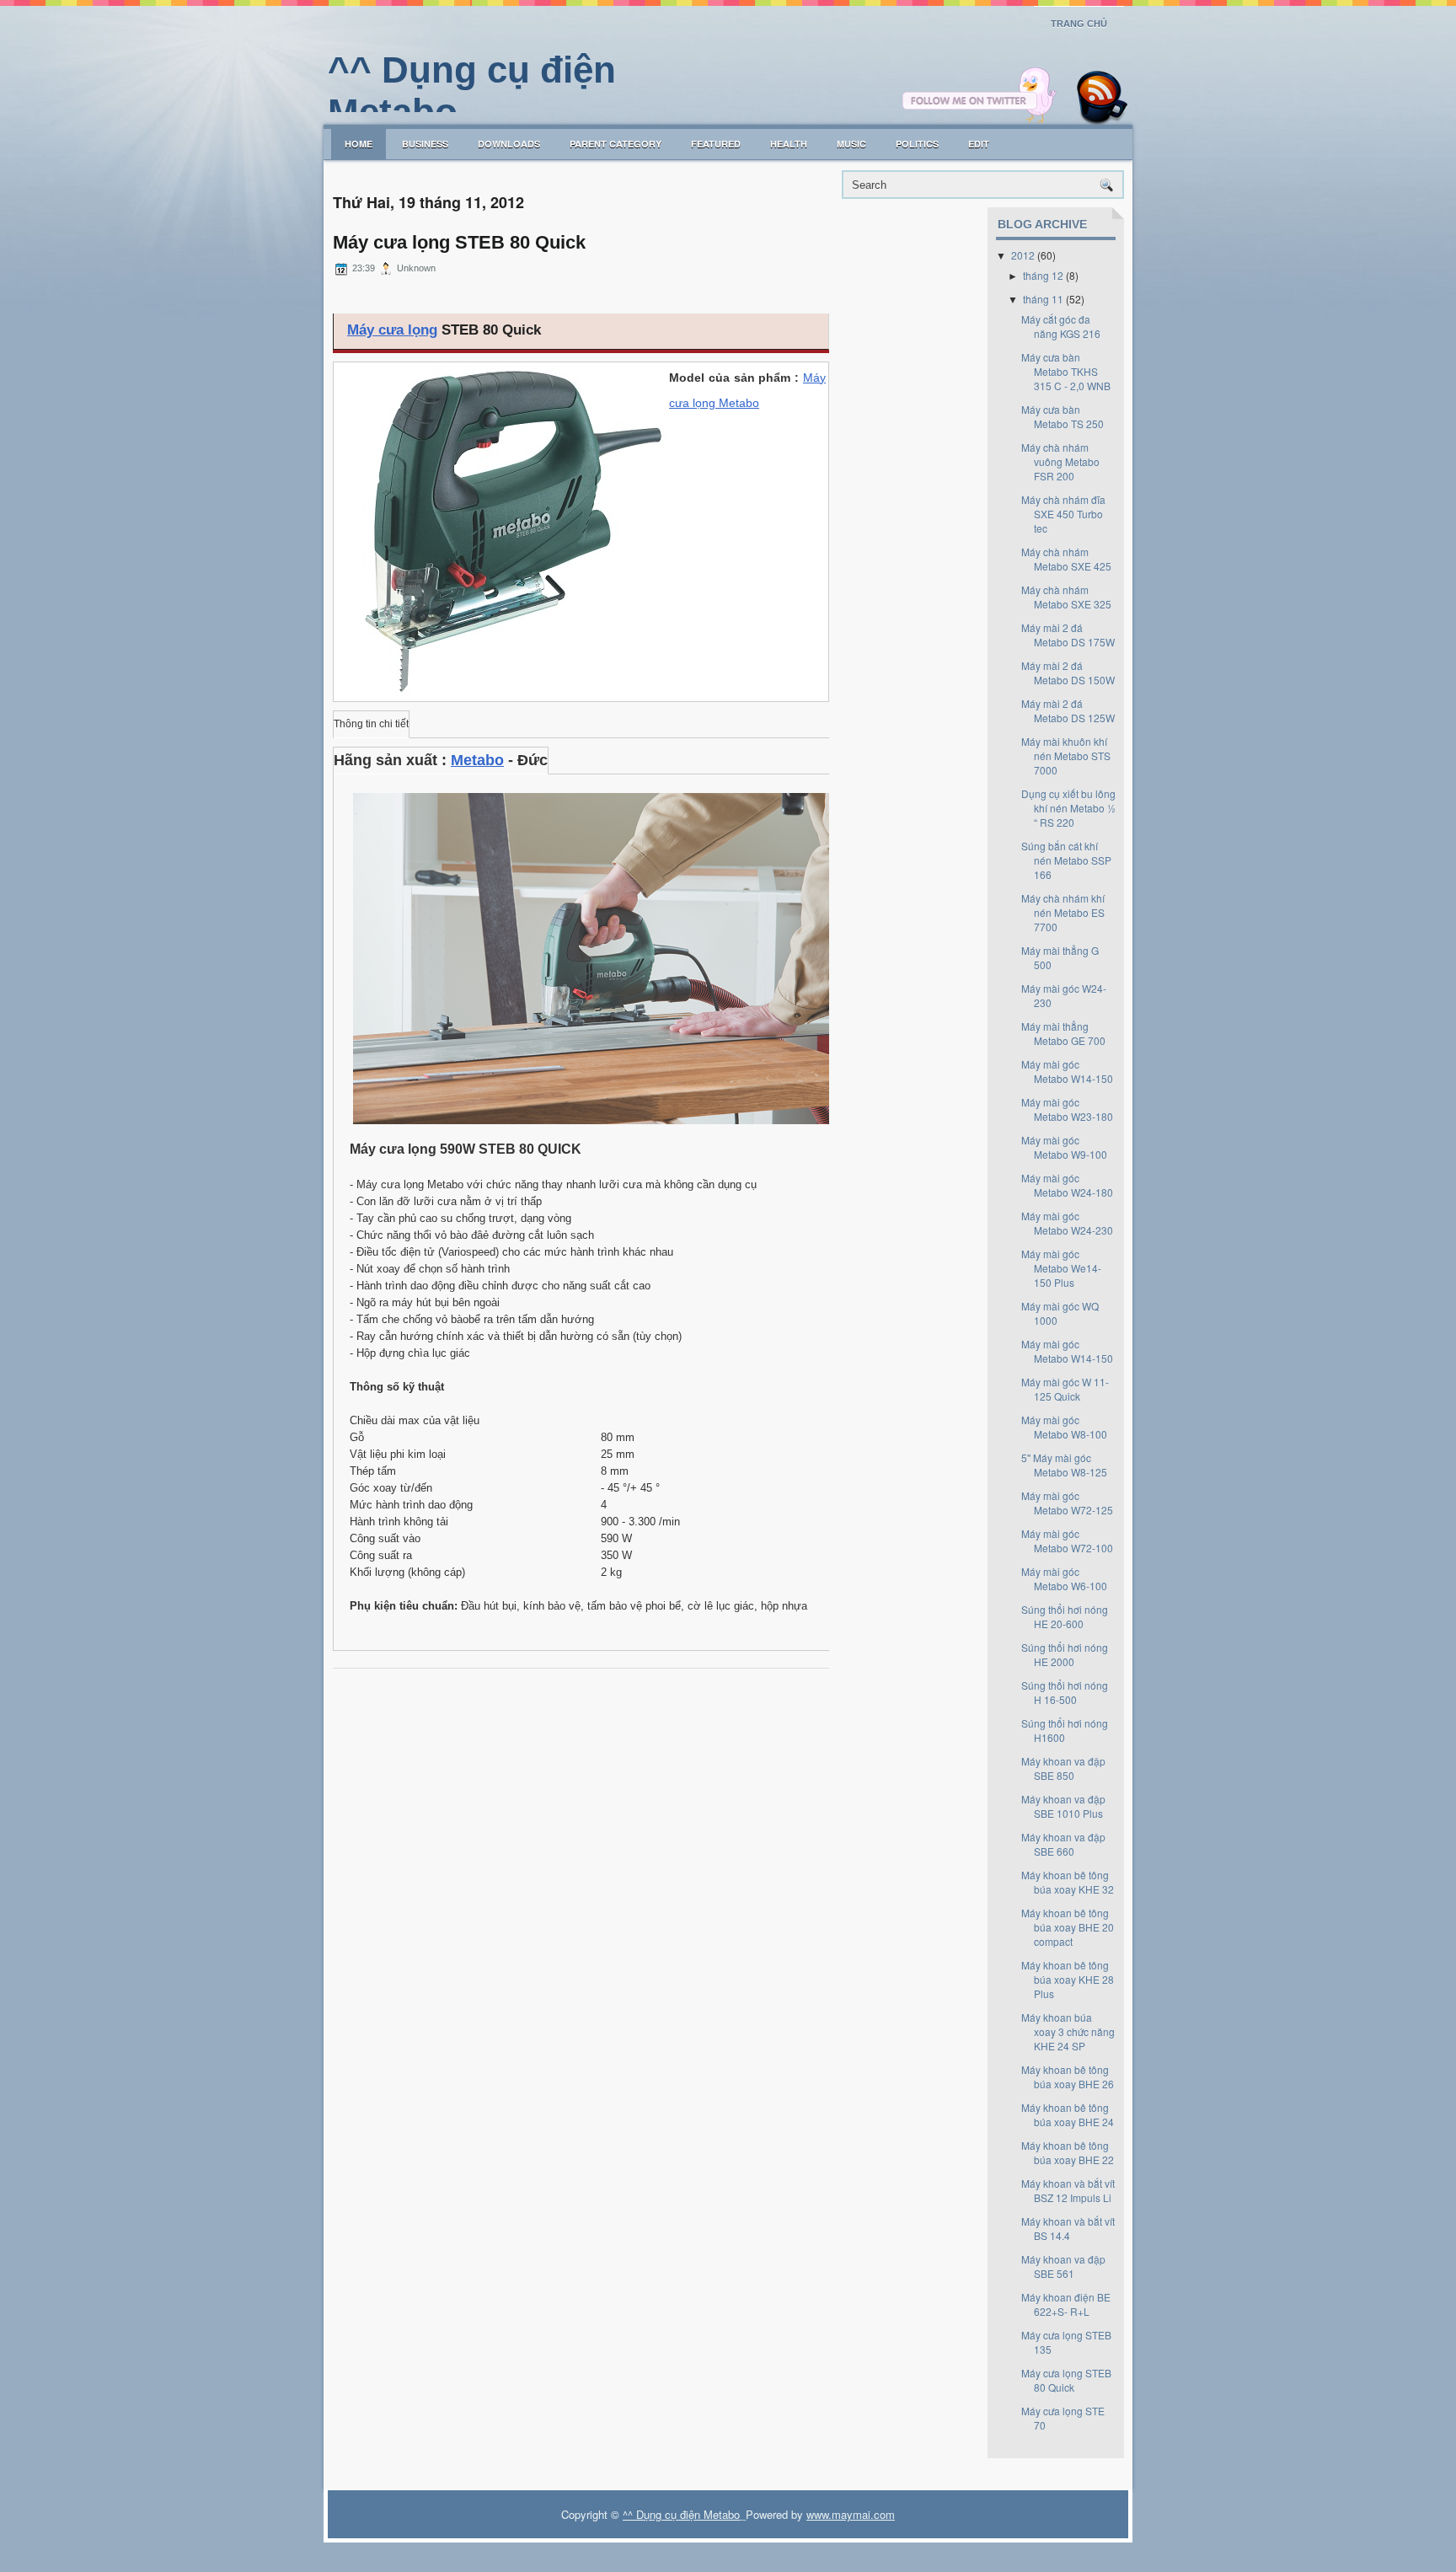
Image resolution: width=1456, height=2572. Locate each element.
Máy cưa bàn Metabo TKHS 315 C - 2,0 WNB (1066, 371)
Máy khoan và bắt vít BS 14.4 (1068, 2228)
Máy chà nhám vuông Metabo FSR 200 (1060, 461)
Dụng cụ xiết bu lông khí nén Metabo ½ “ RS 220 (1068, 808)
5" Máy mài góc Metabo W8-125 (1064, 1465)
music (851, 144)
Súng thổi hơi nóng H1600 (1065, 1730)
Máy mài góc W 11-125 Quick (1065, 1389)
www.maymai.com (851, 2514)
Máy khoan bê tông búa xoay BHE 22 (1068, 2152)
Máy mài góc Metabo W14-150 (1067, 1071)
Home (359, 144)
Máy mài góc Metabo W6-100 (1064, 1578)
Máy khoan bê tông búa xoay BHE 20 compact (1068, 1927)
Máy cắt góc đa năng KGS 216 (1061, 326)
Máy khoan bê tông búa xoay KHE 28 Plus (1068, 1979)
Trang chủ (1079, 24)
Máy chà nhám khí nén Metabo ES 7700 (1063, 912)
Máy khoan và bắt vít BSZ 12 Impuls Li (1068, 2190)
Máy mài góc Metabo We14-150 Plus (1061, 1268)
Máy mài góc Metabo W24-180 (1067, 1185)
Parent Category (616, 144)
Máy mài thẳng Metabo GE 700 (1063, 1033)
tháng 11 (1043, 299)
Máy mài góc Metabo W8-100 (1064, 1427)
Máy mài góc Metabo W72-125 (1067, 1503)
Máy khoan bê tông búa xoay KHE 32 (1068, 1882)
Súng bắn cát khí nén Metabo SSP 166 (1066, 860)
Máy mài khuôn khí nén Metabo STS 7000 (1066, 756)
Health (789, 144)
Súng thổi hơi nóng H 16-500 (1065, 1692)
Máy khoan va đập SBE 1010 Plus (1063, 1806)
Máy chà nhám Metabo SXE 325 (1066, 597)
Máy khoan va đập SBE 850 (1063, 1768)
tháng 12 (1043, 275)
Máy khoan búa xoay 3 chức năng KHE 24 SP (1068, 2031)
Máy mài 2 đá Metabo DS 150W (1068, 672)
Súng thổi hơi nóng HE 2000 (1065, 1654)
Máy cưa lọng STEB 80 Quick (459, 243)
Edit (979, 144)
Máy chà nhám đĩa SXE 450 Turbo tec (1063, 514)
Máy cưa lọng (392, 330)
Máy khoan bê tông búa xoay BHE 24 (1068, 2114)
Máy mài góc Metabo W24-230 (1067, 1223)
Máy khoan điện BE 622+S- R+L (1066, 2304)
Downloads (509, 144)
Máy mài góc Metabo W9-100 (1064, 1147)
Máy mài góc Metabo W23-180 (1067, 1109)
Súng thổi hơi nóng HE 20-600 (1065, 1616)
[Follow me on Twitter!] (982, 120)
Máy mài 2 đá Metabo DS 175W (1068, 635)
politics (917, 144)
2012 (1023, 255)
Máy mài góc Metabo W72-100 (1067, 1541)
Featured (716, 144)
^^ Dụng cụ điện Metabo (681, 2514)
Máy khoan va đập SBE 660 (1063, 1844)
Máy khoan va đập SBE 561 (1063, 2266)
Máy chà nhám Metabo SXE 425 (1066, 559)
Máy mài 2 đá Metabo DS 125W (1068, 710)
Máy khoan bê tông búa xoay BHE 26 (1068, 2076)
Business (425, 144)
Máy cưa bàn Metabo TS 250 (1063, 416)
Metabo (477, 760)
